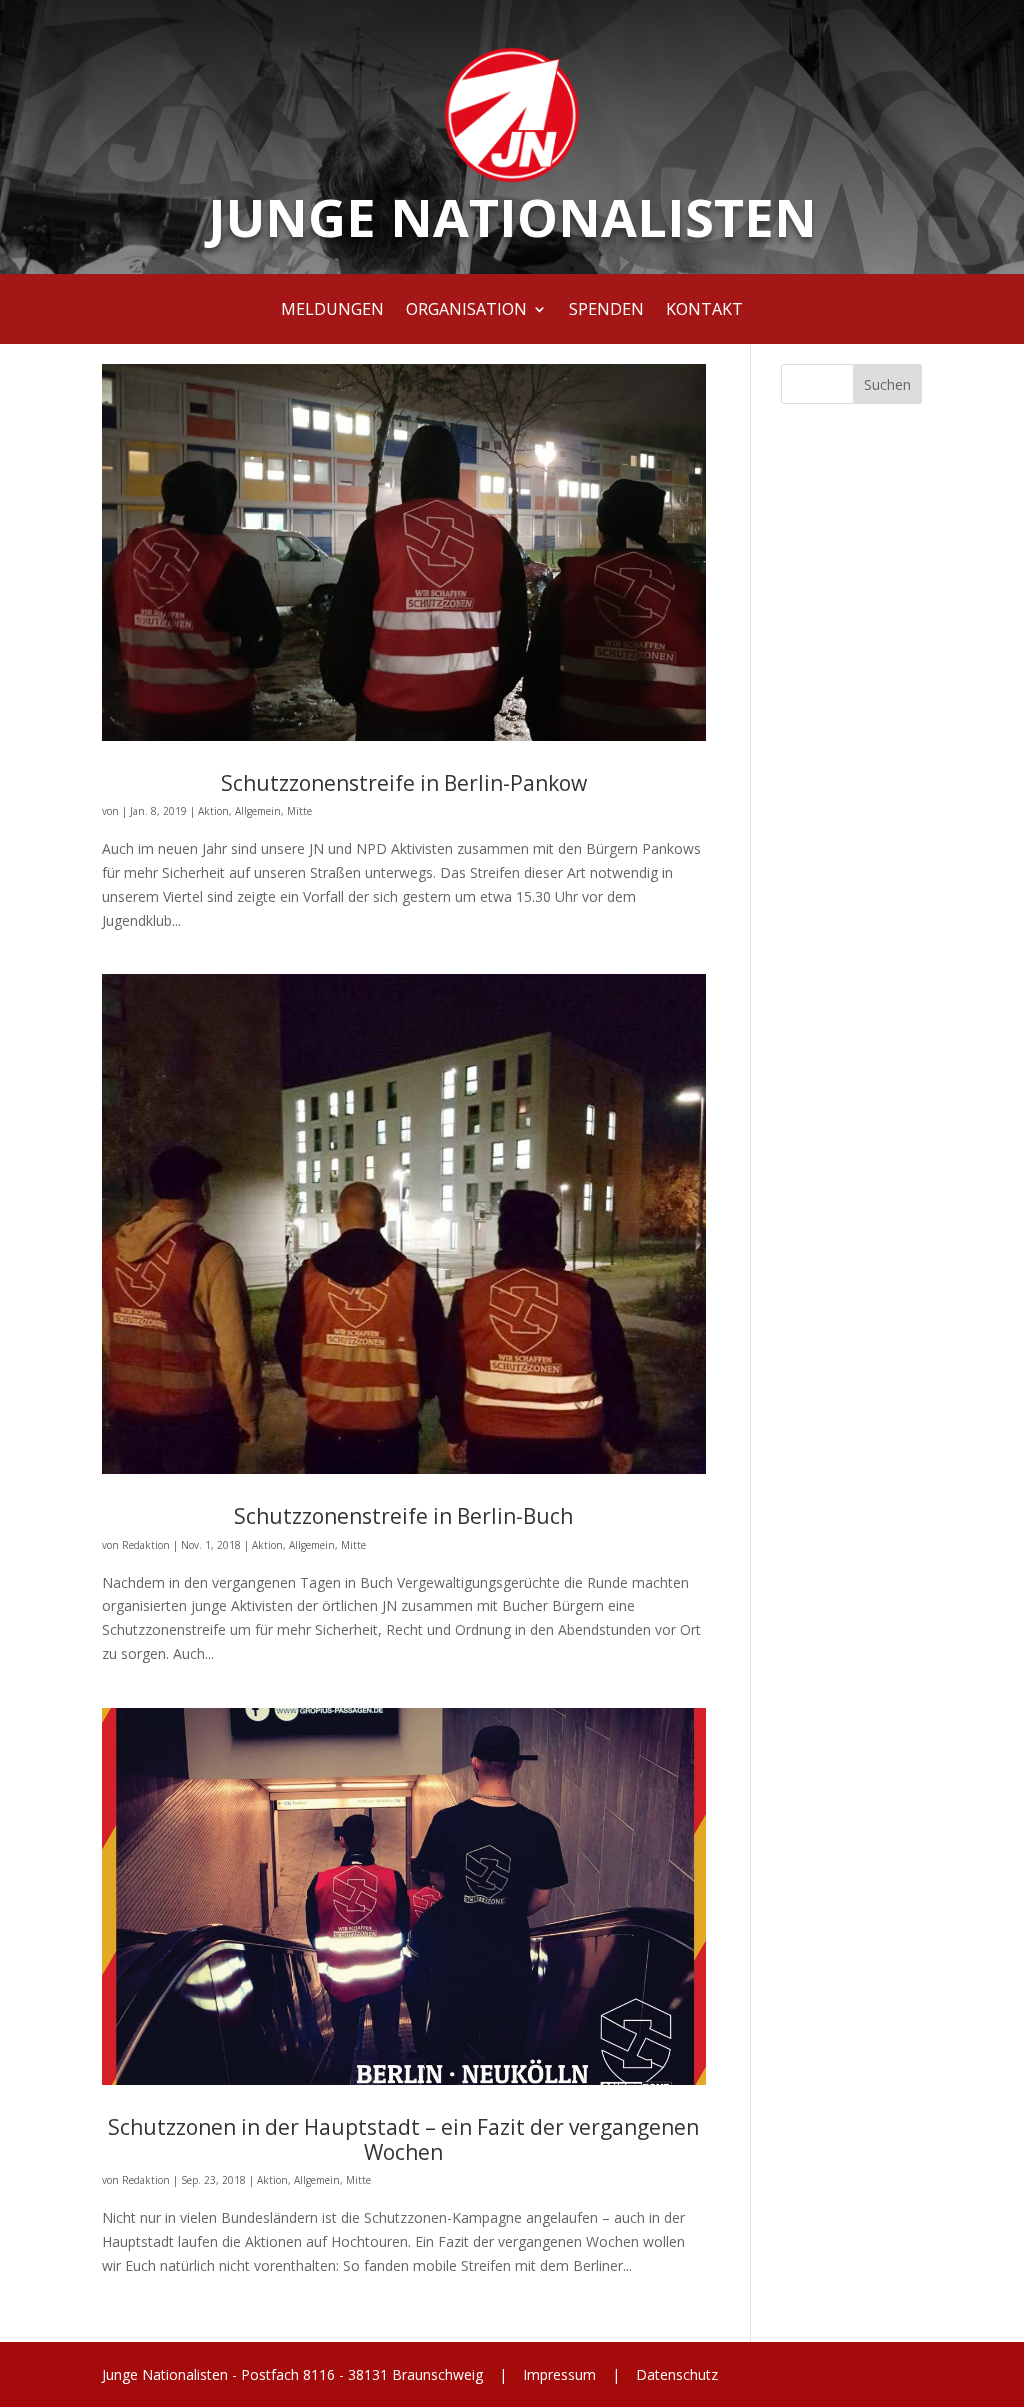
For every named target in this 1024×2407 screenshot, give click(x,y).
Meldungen (332, 311)
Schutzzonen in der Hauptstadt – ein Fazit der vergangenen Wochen (403, 2139)
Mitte (299, 811)
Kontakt (704, 311)
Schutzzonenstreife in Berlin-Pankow (404, 783)
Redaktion (146, 1545)
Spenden (606, 311)
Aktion (213, 811)
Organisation (466, 311)
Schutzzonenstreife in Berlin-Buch (403, 1516)
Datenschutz (675, 2374)
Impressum (559, 2374)
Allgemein (258, 811)
